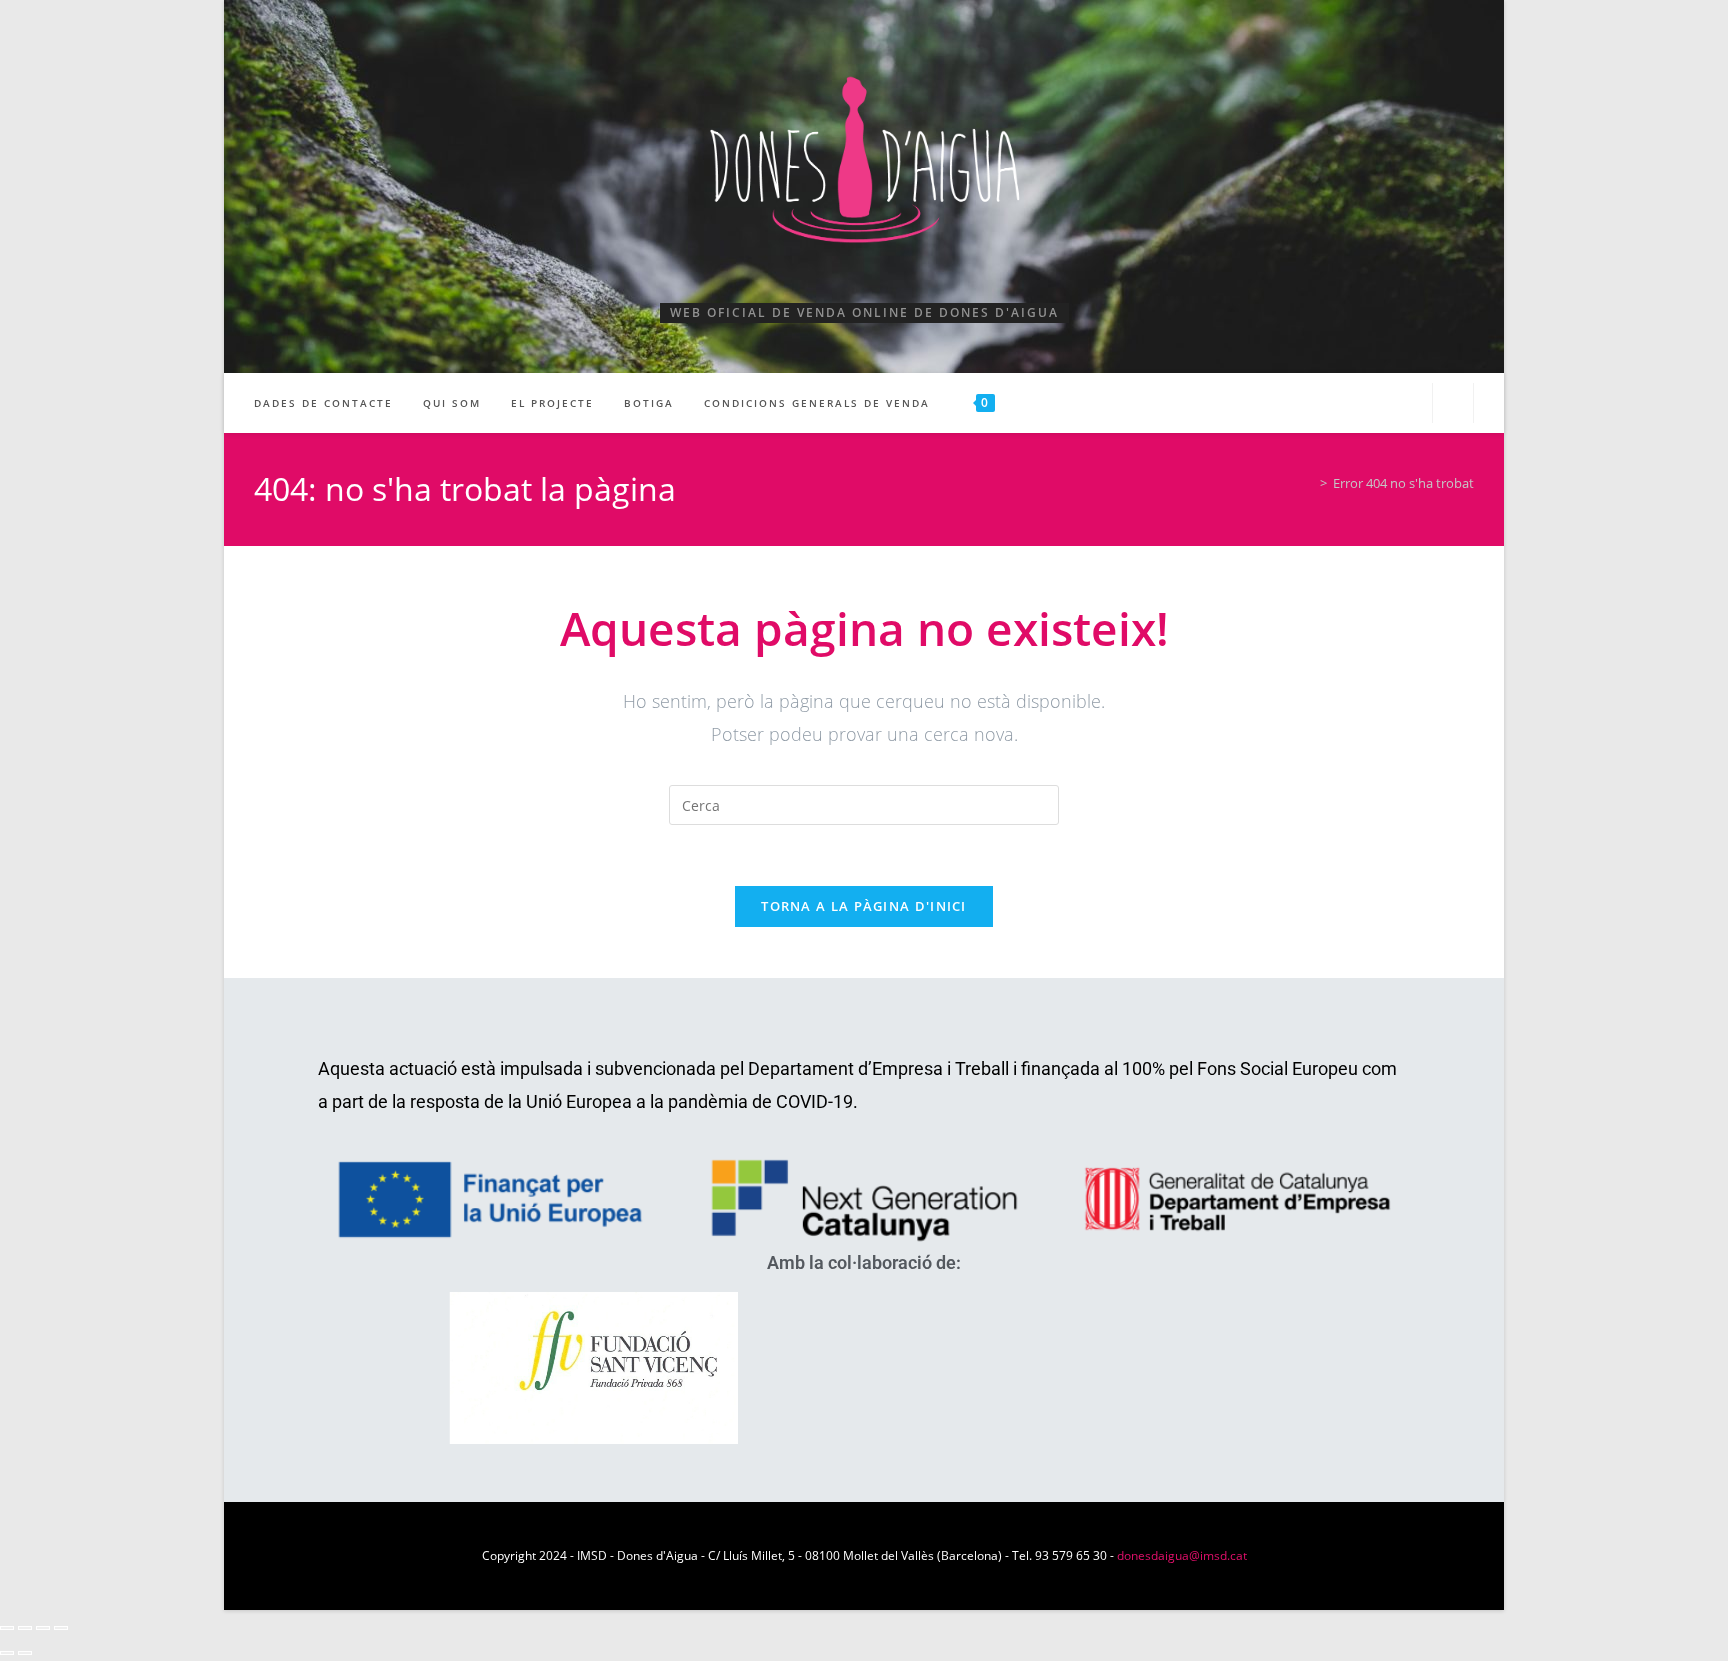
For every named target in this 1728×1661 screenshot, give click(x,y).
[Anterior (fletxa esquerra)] (7, 1653)
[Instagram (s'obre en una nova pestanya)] (1404, 401)
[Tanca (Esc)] (61, 1628)
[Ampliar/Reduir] (7, 1628)
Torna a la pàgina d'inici (864, 906)
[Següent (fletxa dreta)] (25, 1653)
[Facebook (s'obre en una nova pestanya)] (1369, 401)
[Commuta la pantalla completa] (25, 1628)
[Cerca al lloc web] (1453, 405)
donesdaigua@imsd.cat (1182, 1555)
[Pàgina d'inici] (1309, 483)
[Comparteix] (43, 1628)
